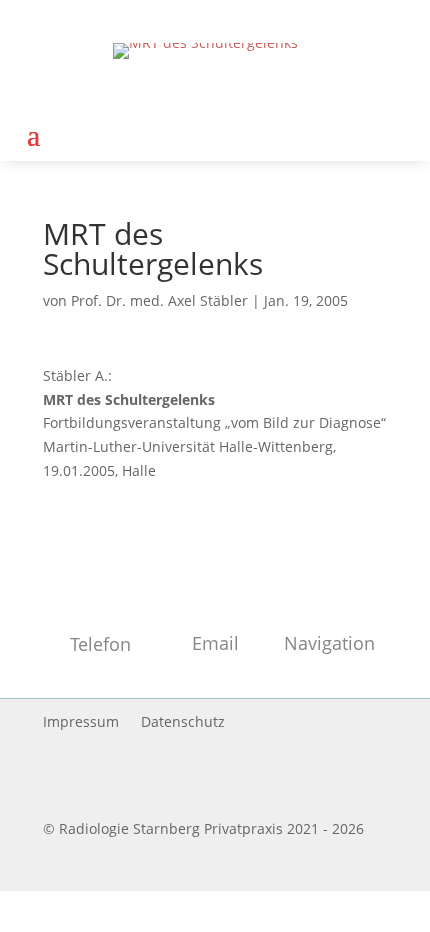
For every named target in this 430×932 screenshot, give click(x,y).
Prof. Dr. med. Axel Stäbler (159, 300)
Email (215, 643)
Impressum (81, 723)
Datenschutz (183, 723)
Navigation (329, 643)
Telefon (100, 644)
